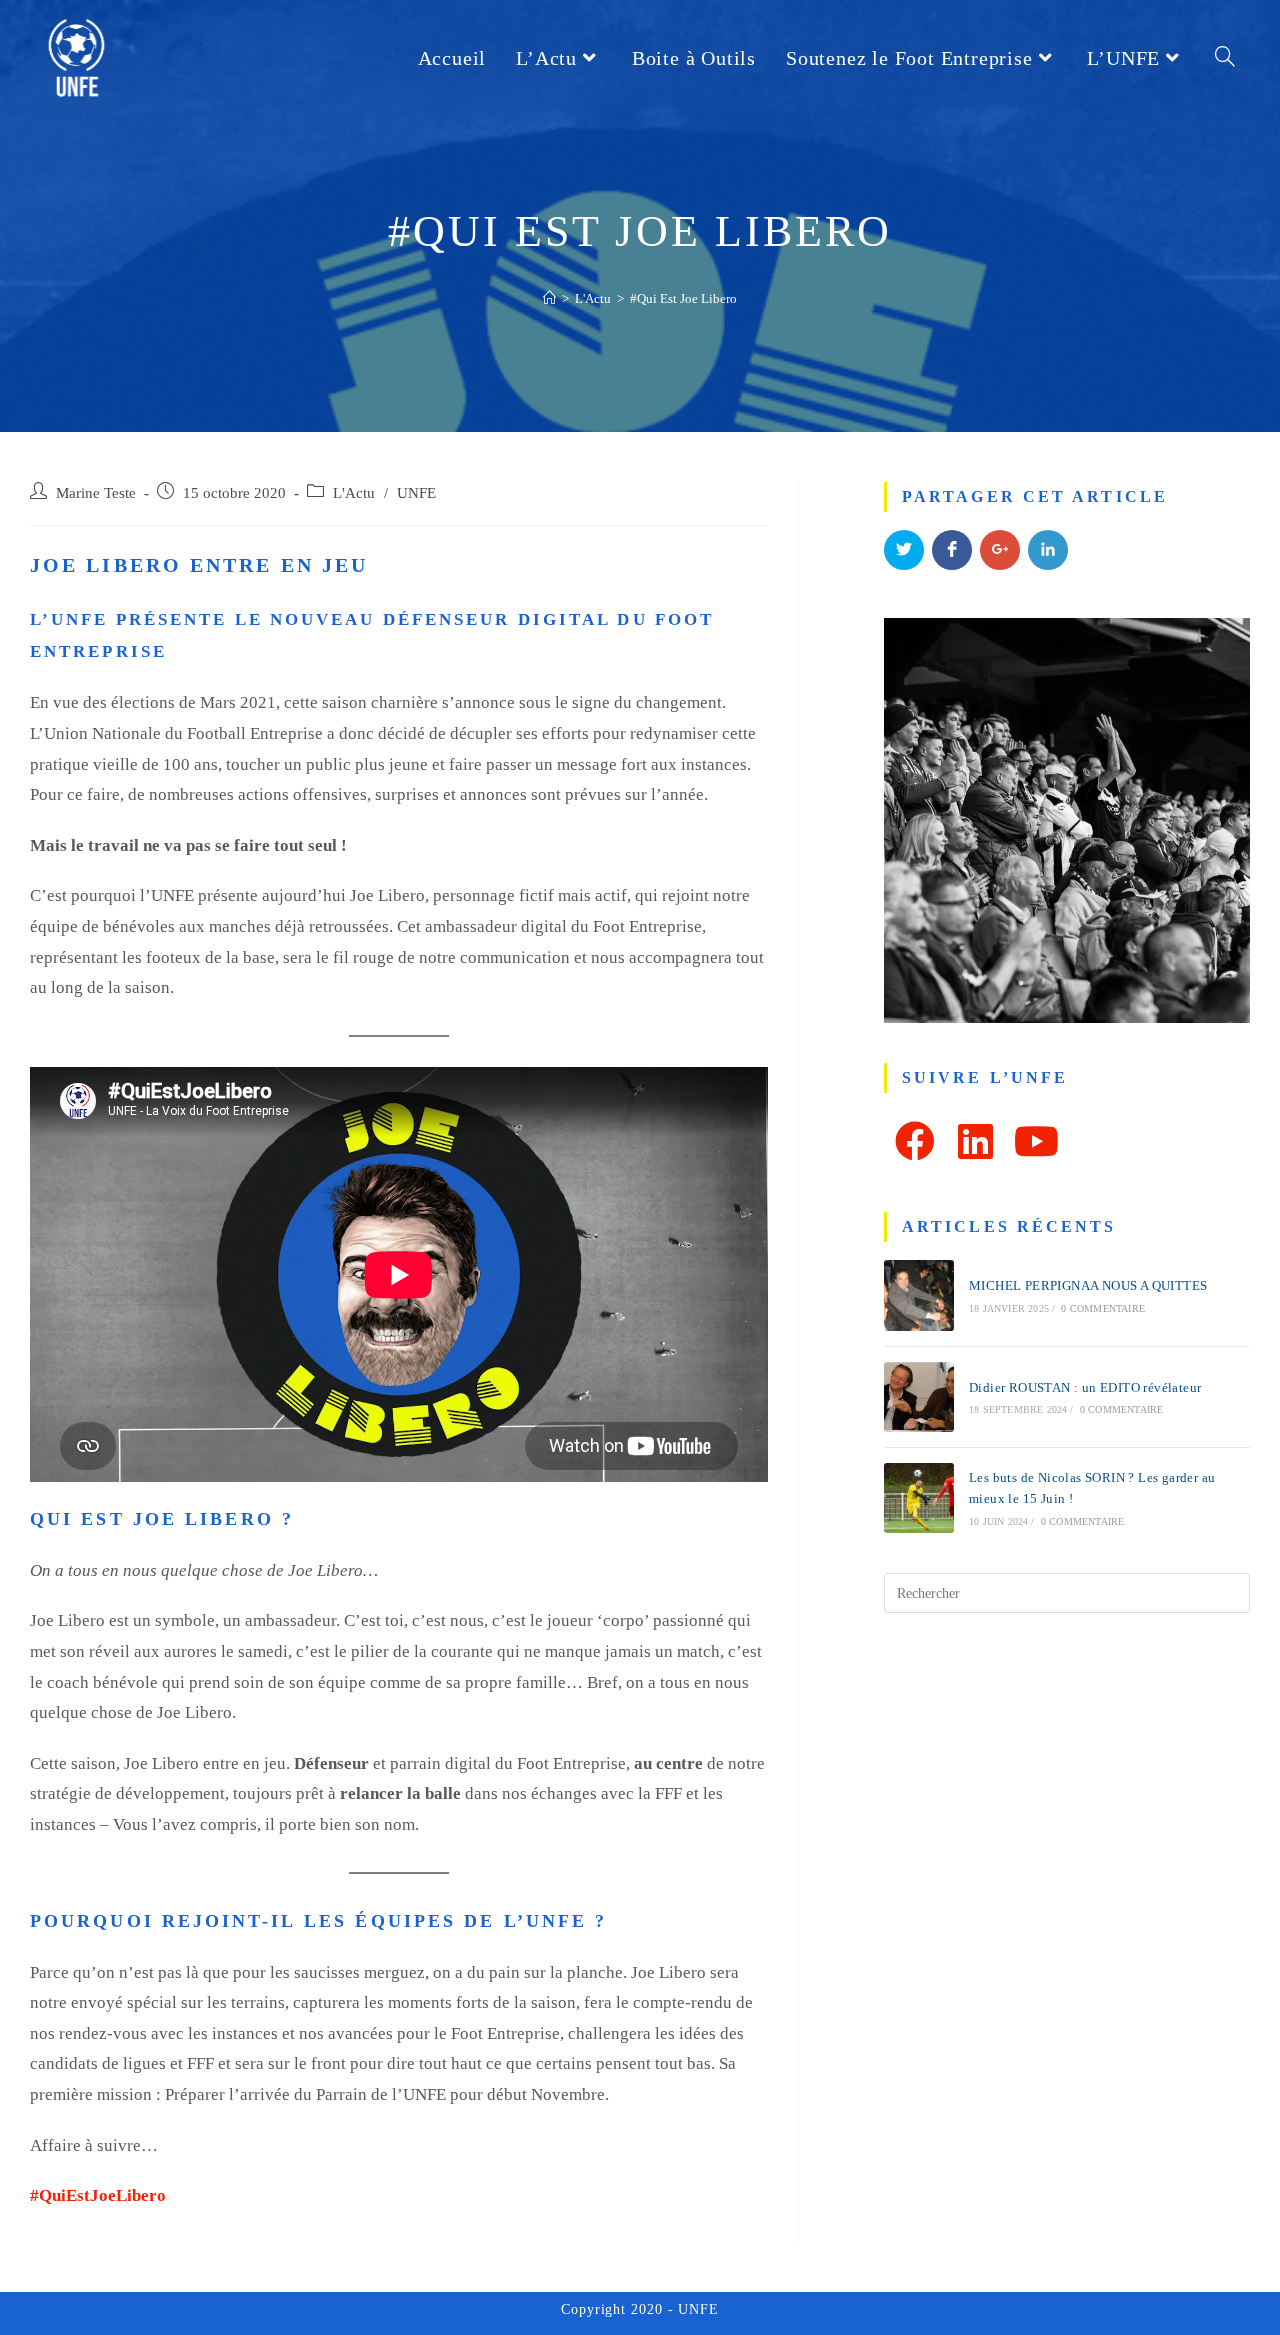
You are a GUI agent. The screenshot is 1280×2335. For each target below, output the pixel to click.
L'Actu (354, 493)
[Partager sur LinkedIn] (1048, 550)
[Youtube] (1036, 1141)
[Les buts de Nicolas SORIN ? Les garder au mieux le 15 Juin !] (919, 1498)
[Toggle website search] (1225, 58)
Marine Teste (96, 493)
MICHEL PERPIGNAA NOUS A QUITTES (1088, 1285)
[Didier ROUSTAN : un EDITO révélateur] (919, 1397)
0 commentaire (1103, 1308)
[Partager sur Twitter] (904, 550)
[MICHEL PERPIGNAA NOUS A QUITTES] (919, 1295)
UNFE (416, 493)
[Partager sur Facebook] (952, 550)
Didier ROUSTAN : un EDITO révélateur (1085, 1387)
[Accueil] (549, 298)
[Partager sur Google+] (1000, 550)
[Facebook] (914, 1141)
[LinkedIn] (975, 1141)
